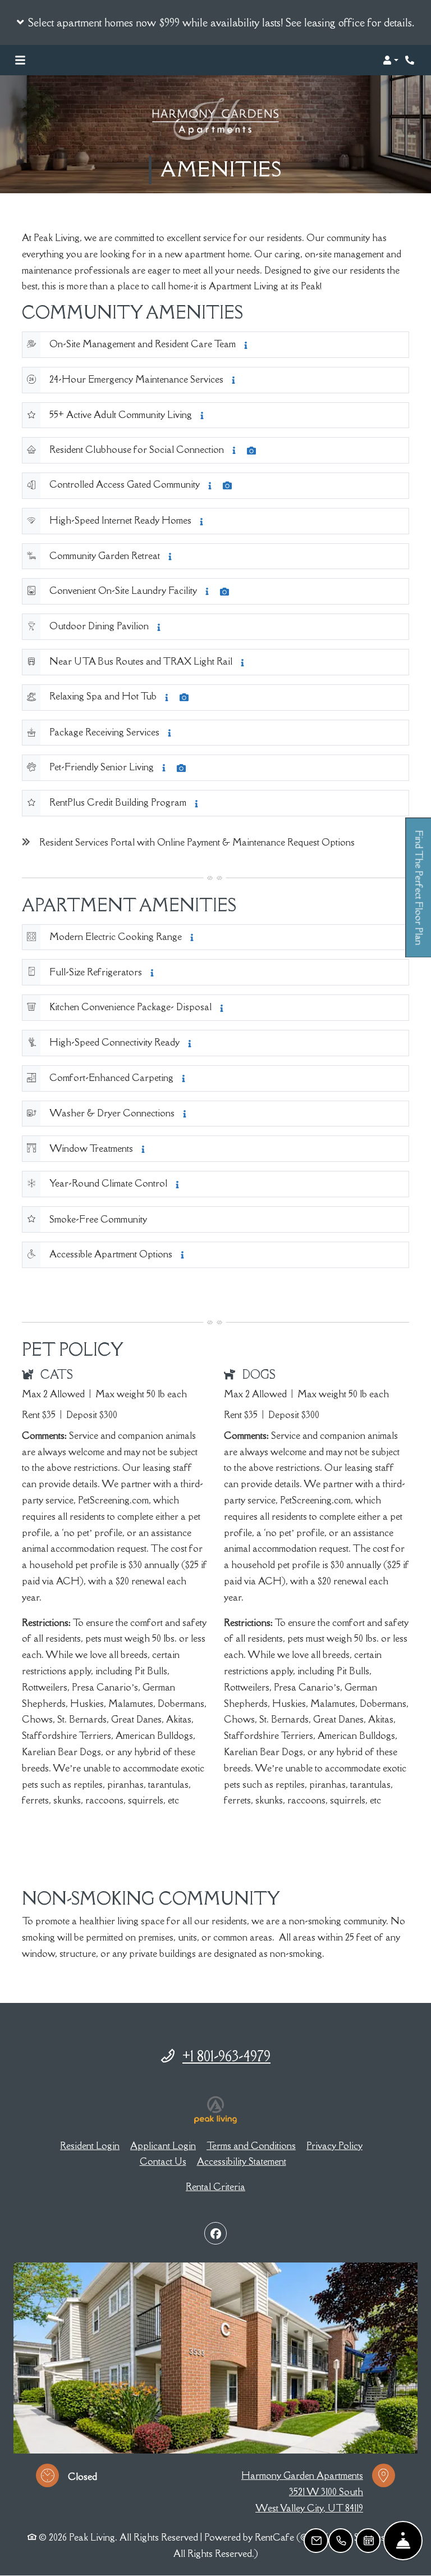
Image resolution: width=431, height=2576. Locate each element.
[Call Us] (341, 2541)
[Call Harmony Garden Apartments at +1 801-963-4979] (411, 60)
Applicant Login (163, 2145)
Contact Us (163, 2161)
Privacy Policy (334, 2145)
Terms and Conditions (251, 2145)
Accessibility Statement (242, 2161)
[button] (215, 22)
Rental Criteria (215, 2187)
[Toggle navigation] (20, 60)
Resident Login (90, 2145)
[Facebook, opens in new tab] (215, 2233)
